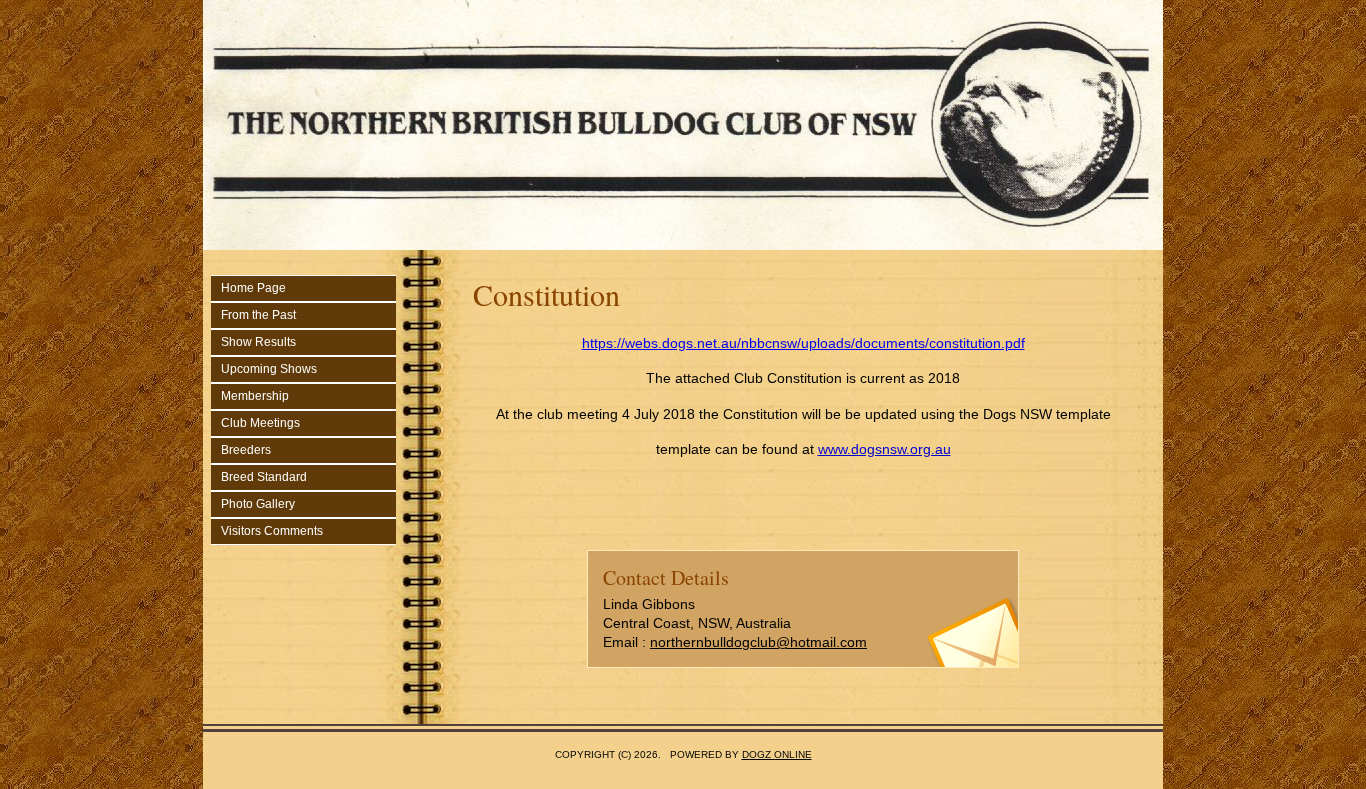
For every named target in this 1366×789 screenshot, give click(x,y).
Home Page (253, 288)
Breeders (246, 450)
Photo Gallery (258, 504)
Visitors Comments (272, 531)
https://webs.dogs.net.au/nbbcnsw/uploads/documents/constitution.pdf (803, 343)
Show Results (258, 342)
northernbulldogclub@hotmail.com (758, 642)
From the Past (258, 315)
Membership (255, 396)
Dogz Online (777, 754)
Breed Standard (264, 477)
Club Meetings (260, 423)
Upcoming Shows (269, 369)
